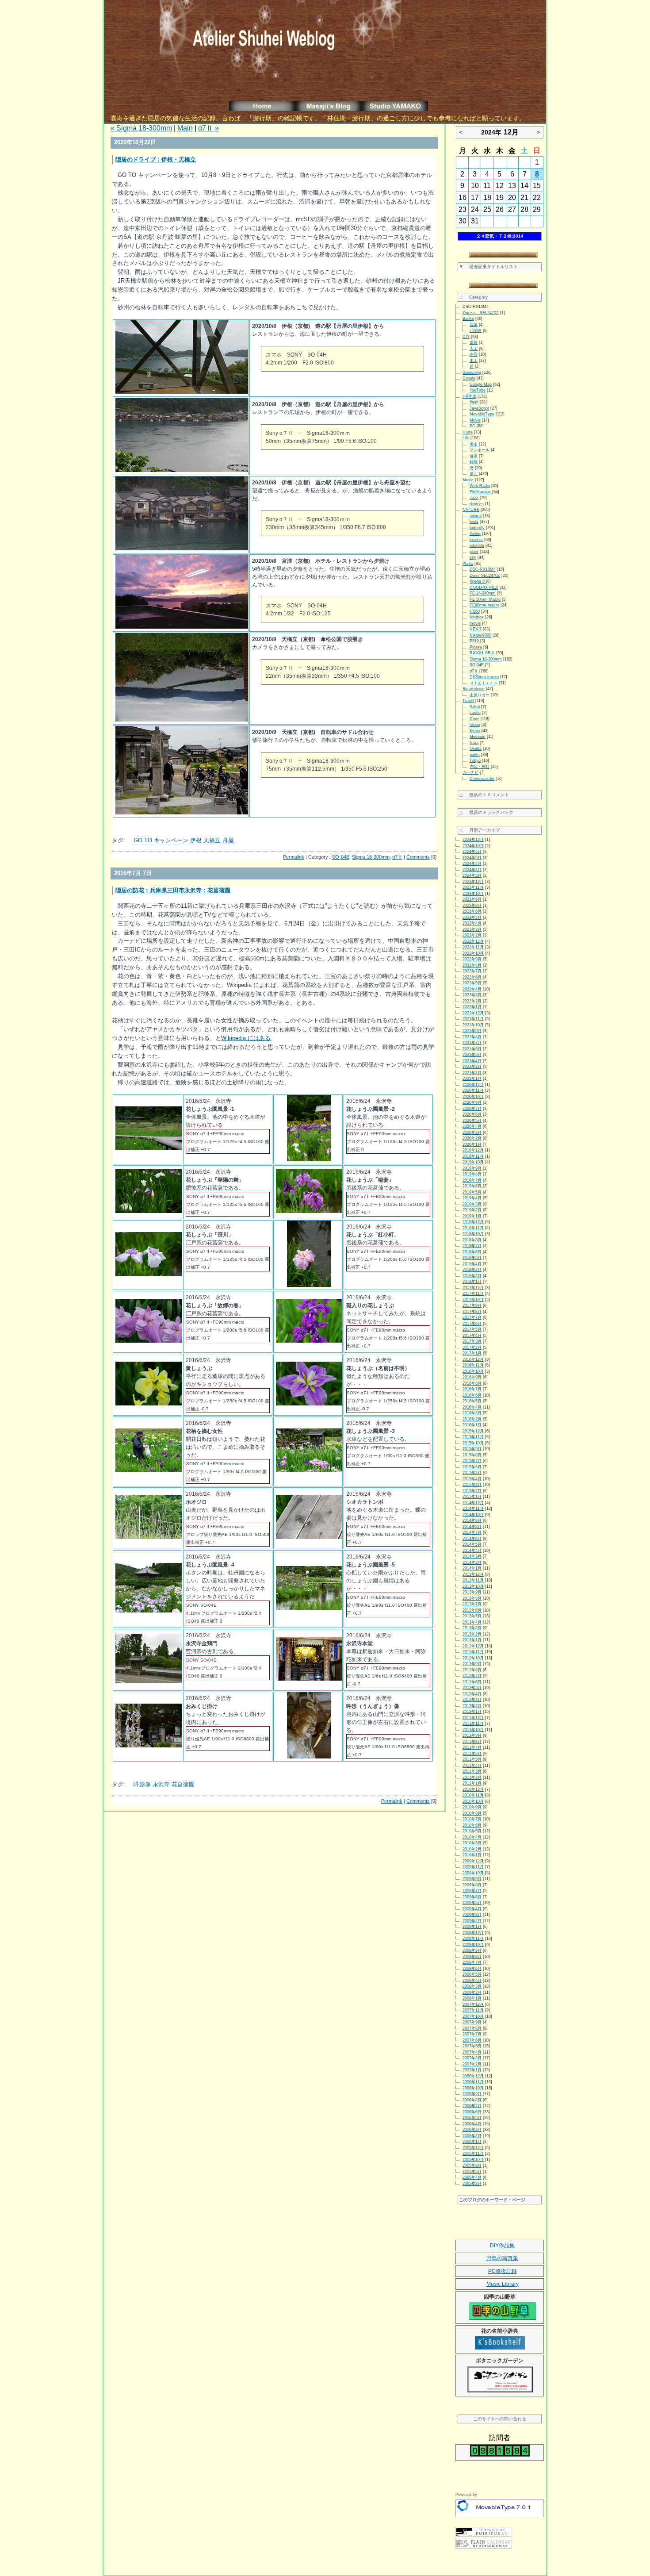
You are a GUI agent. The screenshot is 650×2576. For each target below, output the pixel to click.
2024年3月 (472, 870)
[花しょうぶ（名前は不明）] (309, 1403)
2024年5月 (472, 858)
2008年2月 (472, 1992)
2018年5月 (472, 1258)
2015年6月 (472, 1467)
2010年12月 (473, 1789)
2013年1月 (472, 1640)
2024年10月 (473, 846)
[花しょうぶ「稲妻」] (309, 1211)
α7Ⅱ (397, 857)
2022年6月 (472, 977)
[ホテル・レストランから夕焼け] (182, 627)
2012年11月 (473, 1652)
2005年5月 (472, 2172)
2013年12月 (473, 1574)
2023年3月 (472, 929)
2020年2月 (472, 1138)
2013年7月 (472, 1604)
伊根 (196, 840)
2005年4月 (472, 2177)
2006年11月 (473, 2082)
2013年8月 (472, 1598)
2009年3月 (472, 1915)
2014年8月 (472, 1527)
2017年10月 (473, 1300)
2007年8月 (472, 2028)
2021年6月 (472, 1049)
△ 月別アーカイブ (480, 830)
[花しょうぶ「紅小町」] (309, 1285)
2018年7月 (472, 1246)
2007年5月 (472, 2046)
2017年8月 (472, 1312)
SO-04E (341, 857)
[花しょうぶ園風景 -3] (309, 1470)
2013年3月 (472, 1628)
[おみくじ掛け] (149, 1745)
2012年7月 (472, 1676)
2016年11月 (473, 1365)
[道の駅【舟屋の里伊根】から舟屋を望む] (182, 548)
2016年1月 (472, 1425)
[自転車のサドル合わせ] (182, 812)
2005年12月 (473, 2148)
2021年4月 (472, 1061)
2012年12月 (473, 1646)
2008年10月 (473, 1945)
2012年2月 (472, 1706)
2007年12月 (473, 2004)
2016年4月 (472, 1407)
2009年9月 (472, 1879)
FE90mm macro (484, 605)
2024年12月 (473, 840)
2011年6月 (472, 1754)
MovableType (482, 414)
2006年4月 (472, 2124)
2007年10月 (473, 2016)
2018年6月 (472, 1252)
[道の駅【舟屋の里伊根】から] (182, 392)
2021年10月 (473, 1025)
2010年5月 (472, 1831)
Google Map (481, 384)
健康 (474, 456)
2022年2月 (472, 1001)
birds (474, 522)
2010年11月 (473, 1795)
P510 (474, 641)
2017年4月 (472, 1336)
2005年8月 (472, 2165)
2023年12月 (473, 882)
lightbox (477, 617)
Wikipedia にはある (246, 1038)
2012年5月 (472, 1688)
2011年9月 (472, 1735)
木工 (474, 361)
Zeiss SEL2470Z (485, 576)
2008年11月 (473, 1939)
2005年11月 (473, 2154)
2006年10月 (473, 2088)
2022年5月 (472, 983)
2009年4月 (472, 1909)
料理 (474, 462)
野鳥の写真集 (502, 2258)
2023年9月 (472, 899)
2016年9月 (472, 1377)
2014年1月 (472, 1568)
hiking (475, 725)
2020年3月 (472, 1133)
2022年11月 (473, 947)
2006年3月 (472, 2130)
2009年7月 (472, 1891)
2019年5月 (472, 1192)
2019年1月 (472, 1216)
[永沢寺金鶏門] (149, 1681)
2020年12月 (473, 1085)
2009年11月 (473, 1867)
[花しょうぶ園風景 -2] (309, 1159)
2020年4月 (472, 1126)
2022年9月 (472, 959)
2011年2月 (472, 1777)
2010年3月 (472, 1843)
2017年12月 (473, 1288)
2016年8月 (472, 1383)
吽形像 (142, 1784)
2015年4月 (472, 1479)
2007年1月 (472, 2070)
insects (476, 540)
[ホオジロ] (149, 1537)
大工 (474, 349)
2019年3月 (472, 1204)
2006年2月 (472, 2136)
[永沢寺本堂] (309, 1679)
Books (468, 319)
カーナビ (470, 772)
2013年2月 (472, 1634)
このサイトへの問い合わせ (500, 2419)
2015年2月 (472, 1491)
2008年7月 (472, 1962)
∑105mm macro (484, 677)
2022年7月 (472, 971)
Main (185, 128)
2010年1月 (472, 1855)
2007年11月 (473, 2010)
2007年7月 (472, 2034)
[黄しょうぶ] (149, 1403)
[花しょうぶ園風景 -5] (309, 1608)
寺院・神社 (480, 767)
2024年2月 (472, 875)
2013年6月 (472, 1610)
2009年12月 (473, 1861)
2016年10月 (473, 1371)
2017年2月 (472, 1348)
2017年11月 (473, 1294)
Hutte (468, 432)
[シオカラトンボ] (309, 1537)
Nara (474, 743)
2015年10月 (473, 1443)
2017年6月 (472, 1324)
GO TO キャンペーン (161, 840)
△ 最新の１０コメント (484, 795)
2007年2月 (472, 2064)
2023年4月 (472, 923)
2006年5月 (472, 2118)
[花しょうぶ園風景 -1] (149, 1148)
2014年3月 (472, 1556)
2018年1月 (472, 1282)
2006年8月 (472, 2100)
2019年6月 (472, 1186)
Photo (468, 564)
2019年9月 (472, 1168)
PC (472, 426)
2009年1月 (472, 1927)
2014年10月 (473, 1515)
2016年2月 (472, 1419)
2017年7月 (472, 1317)
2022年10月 (473, 953)
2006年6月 (472, 2112)
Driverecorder (482, 779)
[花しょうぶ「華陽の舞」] (149, 1211)
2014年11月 (473, 1509)
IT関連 (476, 330)
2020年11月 (473, 1090)
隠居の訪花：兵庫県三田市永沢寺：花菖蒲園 (173, 890)
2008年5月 (472, 1974)
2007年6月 (472, 2040)
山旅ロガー (480, 695)
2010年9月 (472, 1807)
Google (469, 378)
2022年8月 (472, 965)
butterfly (477, 528)
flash (474, 402)
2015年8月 (472, 1455)
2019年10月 (473, 1162)
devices (477, 504)
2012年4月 (472, 1694)
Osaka (476, 749)
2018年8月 (472, 1240)
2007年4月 (472, 2052)
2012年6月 (472, 1682)
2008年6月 (472, 1969)
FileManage (480, 492)
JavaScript (479, 408)
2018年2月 (472, 1276)
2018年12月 (473, 1222)
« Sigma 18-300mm (141, 128)
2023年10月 (473, 894)
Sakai (475, 707)
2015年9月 (472, 1449)
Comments (418, 857)
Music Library (503, 2284)
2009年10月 (473, 1873)
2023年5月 (472, 918)
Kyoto (475, 731)
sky (473, 557)
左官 (474, 354)
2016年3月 (472, 1413)
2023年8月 (472, 906)
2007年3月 (472, 2058)
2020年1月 (472, 1144)
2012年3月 (472, 1700)
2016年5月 (472, 1401)
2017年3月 (472, 1341)
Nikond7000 (480, 635)
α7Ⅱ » (208, 128)
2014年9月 (472, 1520)
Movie (475, 420)
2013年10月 (473, 1586)
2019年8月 (472, 1174)
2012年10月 (473, 1658)
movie (475, 623)
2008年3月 (472, 1986)
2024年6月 (472, 852)
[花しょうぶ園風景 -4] (149, 1610)
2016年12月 (473, 1359)
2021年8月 (472, 1037)
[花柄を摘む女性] (149, 1470)
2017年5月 (472, 1329)
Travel (468, 701)
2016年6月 (472, 1395)
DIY (466, 337)
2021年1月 (472, 1079)
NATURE (471, 510)
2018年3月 (472, 1270)
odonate (477, 545)
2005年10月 (473, 2160)
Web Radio (480, 486)
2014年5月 (472, 1544)
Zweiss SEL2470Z (481, 313)
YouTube (478, 390)
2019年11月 (473, 1156)
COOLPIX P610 (484, 587)
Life (466, 438)
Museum (478, 737)
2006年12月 (473, 2076)
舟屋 (228, 840)
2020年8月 (472, 1102)
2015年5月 (472, 1473)
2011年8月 (472, 1742)
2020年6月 (472, 1114)
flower (475, 534)
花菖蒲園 (183, 1784)
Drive (474, 719)
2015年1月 (472, 1497)
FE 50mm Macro (485, 599)
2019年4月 (472, 1198)
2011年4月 (472, 1766)
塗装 (474, 342)
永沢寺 (161, 1784)
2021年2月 (472, 1073)
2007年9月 (472, 2022)
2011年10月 (473, 1730)
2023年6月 (472, 911)
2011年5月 (472, 1759)
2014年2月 (472, 1562)
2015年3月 (472, 1485)
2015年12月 (473, 1431)
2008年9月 (472, 1950)
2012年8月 (472, 1670)
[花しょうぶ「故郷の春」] (149, 1341)
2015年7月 (472, 1461)
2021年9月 (472, 1031)
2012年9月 (472, 1664)
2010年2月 (472, 1849)
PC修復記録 (503, 2271)
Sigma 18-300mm (371, 857)
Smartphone (474, 689)
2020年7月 (472, 1109)
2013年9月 (472, 1592)
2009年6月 (472, 1897)
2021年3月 (472, 1067)
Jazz (474, 498)
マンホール (480, 450)
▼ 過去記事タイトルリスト (488, 267)
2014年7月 (472, 1532)
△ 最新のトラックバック (486, 812)
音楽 (474, 325)
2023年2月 (472, 935)
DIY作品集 (502, 2246)
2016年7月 (472, 1389)
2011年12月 (473, 1718)
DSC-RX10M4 (483, 569)
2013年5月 (472, 1616)
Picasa (476, 647)
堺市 (474, 444)
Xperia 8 (478, 581)
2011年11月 (473, 1724)
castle (475, 713)
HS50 (475, 611)
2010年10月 (473, 1801)
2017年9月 (472, 1305)
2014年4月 (472, 1551)
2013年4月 (472, 1622)
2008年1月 (472, 1998)
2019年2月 (472, 1210)
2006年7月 (472, 2106)
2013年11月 (473, 1580)
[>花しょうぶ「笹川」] (149, 1274)
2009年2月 (472, 1921)
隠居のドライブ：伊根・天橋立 (156, 159)
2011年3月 (472, 1771)
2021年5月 (472, 1055)
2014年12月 (473, 1503)
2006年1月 (472, 2142)
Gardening (472, 372)
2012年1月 (472, 1712)
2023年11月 (473, 887)
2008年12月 (473, 1933)
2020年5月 (472, 1121)
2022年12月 (473, 941)
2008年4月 (472, 1981)
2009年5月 (472, 1903)
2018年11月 (473, 1228)
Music (468, 480)
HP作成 (469, 396)
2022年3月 (472, 995)
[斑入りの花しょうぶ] (309, 1341)
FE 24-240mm (483, 593)
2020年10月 (473, 1097)
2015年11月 (473, 1437)
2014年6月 (472, 1539)
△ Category (473, 297)
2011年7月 (472, 1747)
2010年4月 (472, 1837)
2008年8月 (472, 1957)
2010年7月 (472, 1819)
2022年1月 (472, 1007)
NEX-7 (476, 629)
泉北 (474, 474)
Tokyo (475, 760)
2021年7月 (472, 1043)
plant (474, 552)
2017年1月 (472, 1353)
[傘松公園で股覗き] (182, 720)
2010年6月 (472, 1825)
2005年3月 (472, 2184)
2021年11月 (473, 1019)
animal (476, 516)
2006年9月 (472, 2094)
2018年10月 (473, 1234)
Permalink (294, 857)
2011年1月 (472, 1783)
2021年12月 (473, 1013)
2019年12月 (473, 1150)
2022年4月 (472, 989)
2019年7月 (472, 1180)
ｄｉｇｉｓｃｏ (484, 683)
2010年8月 (472, 1813)
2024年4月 (472, 864)
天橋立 (212, 840)
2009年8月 (472, 1885)
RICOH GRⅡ (482, 653)
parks (475, 755)
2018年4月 (472, 1264)
